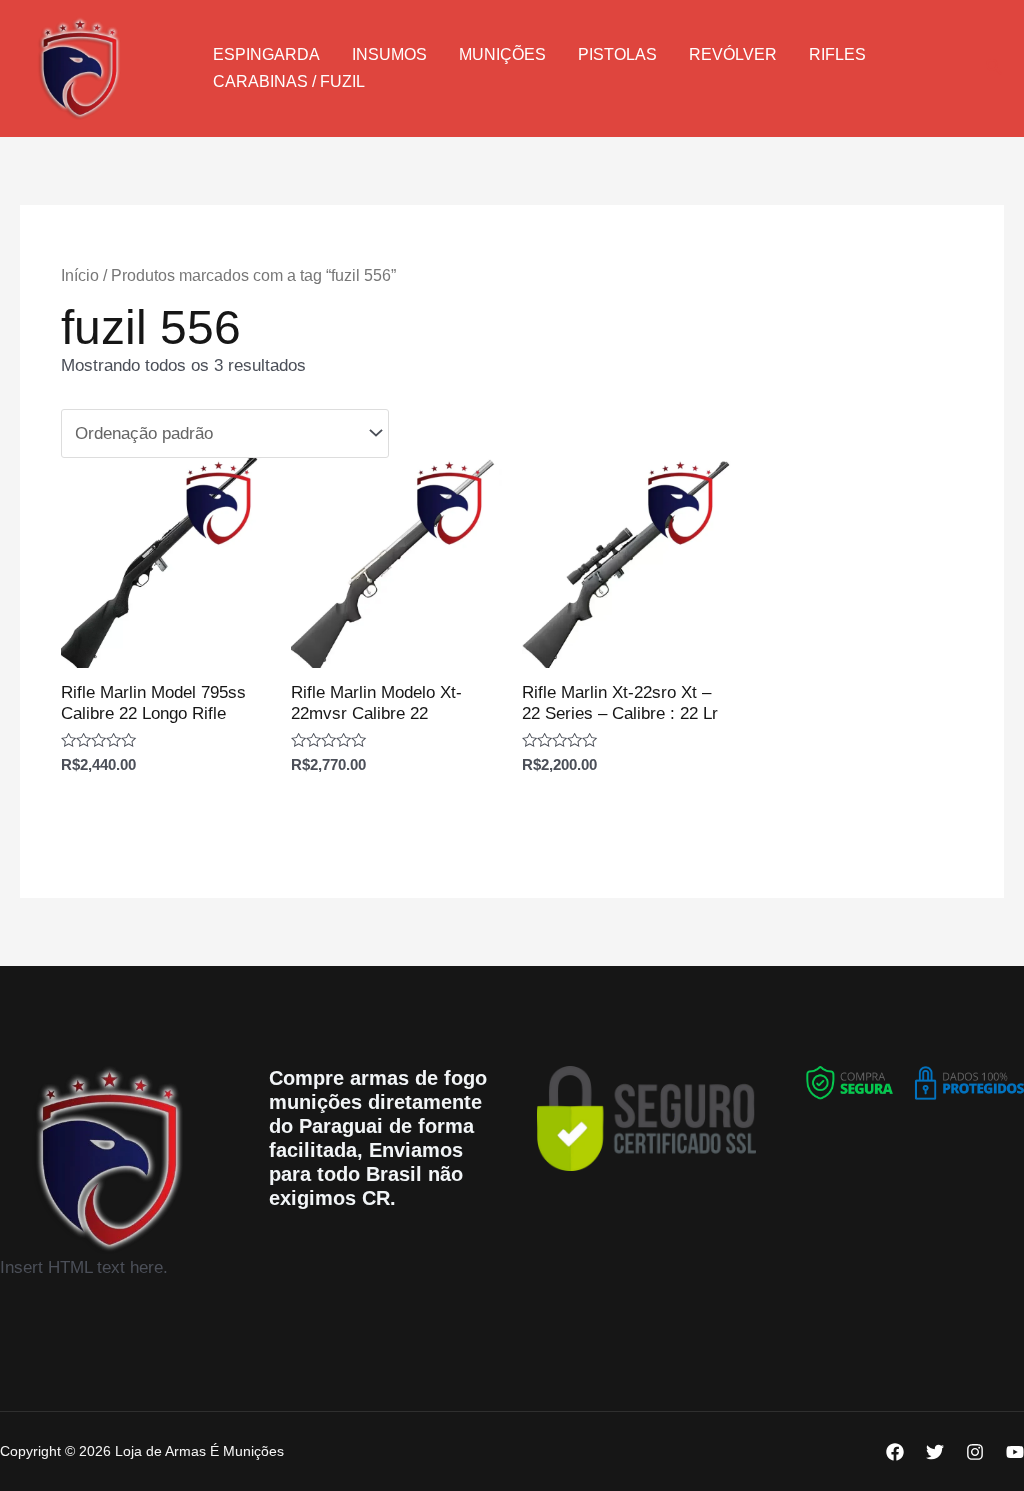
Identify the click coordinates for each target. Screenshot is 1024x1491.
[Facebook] (895, 1452)
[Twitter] (935, 1452)
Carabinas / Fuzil (289, 81)
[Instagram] (975, 1452)
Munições (502, 54)
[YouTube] (1015, 1452)
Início (80, 275)
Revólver (733, 54)
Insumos (389, 54)
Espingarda (266, 54)
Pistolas (617, 54)
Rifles (837, 54)
